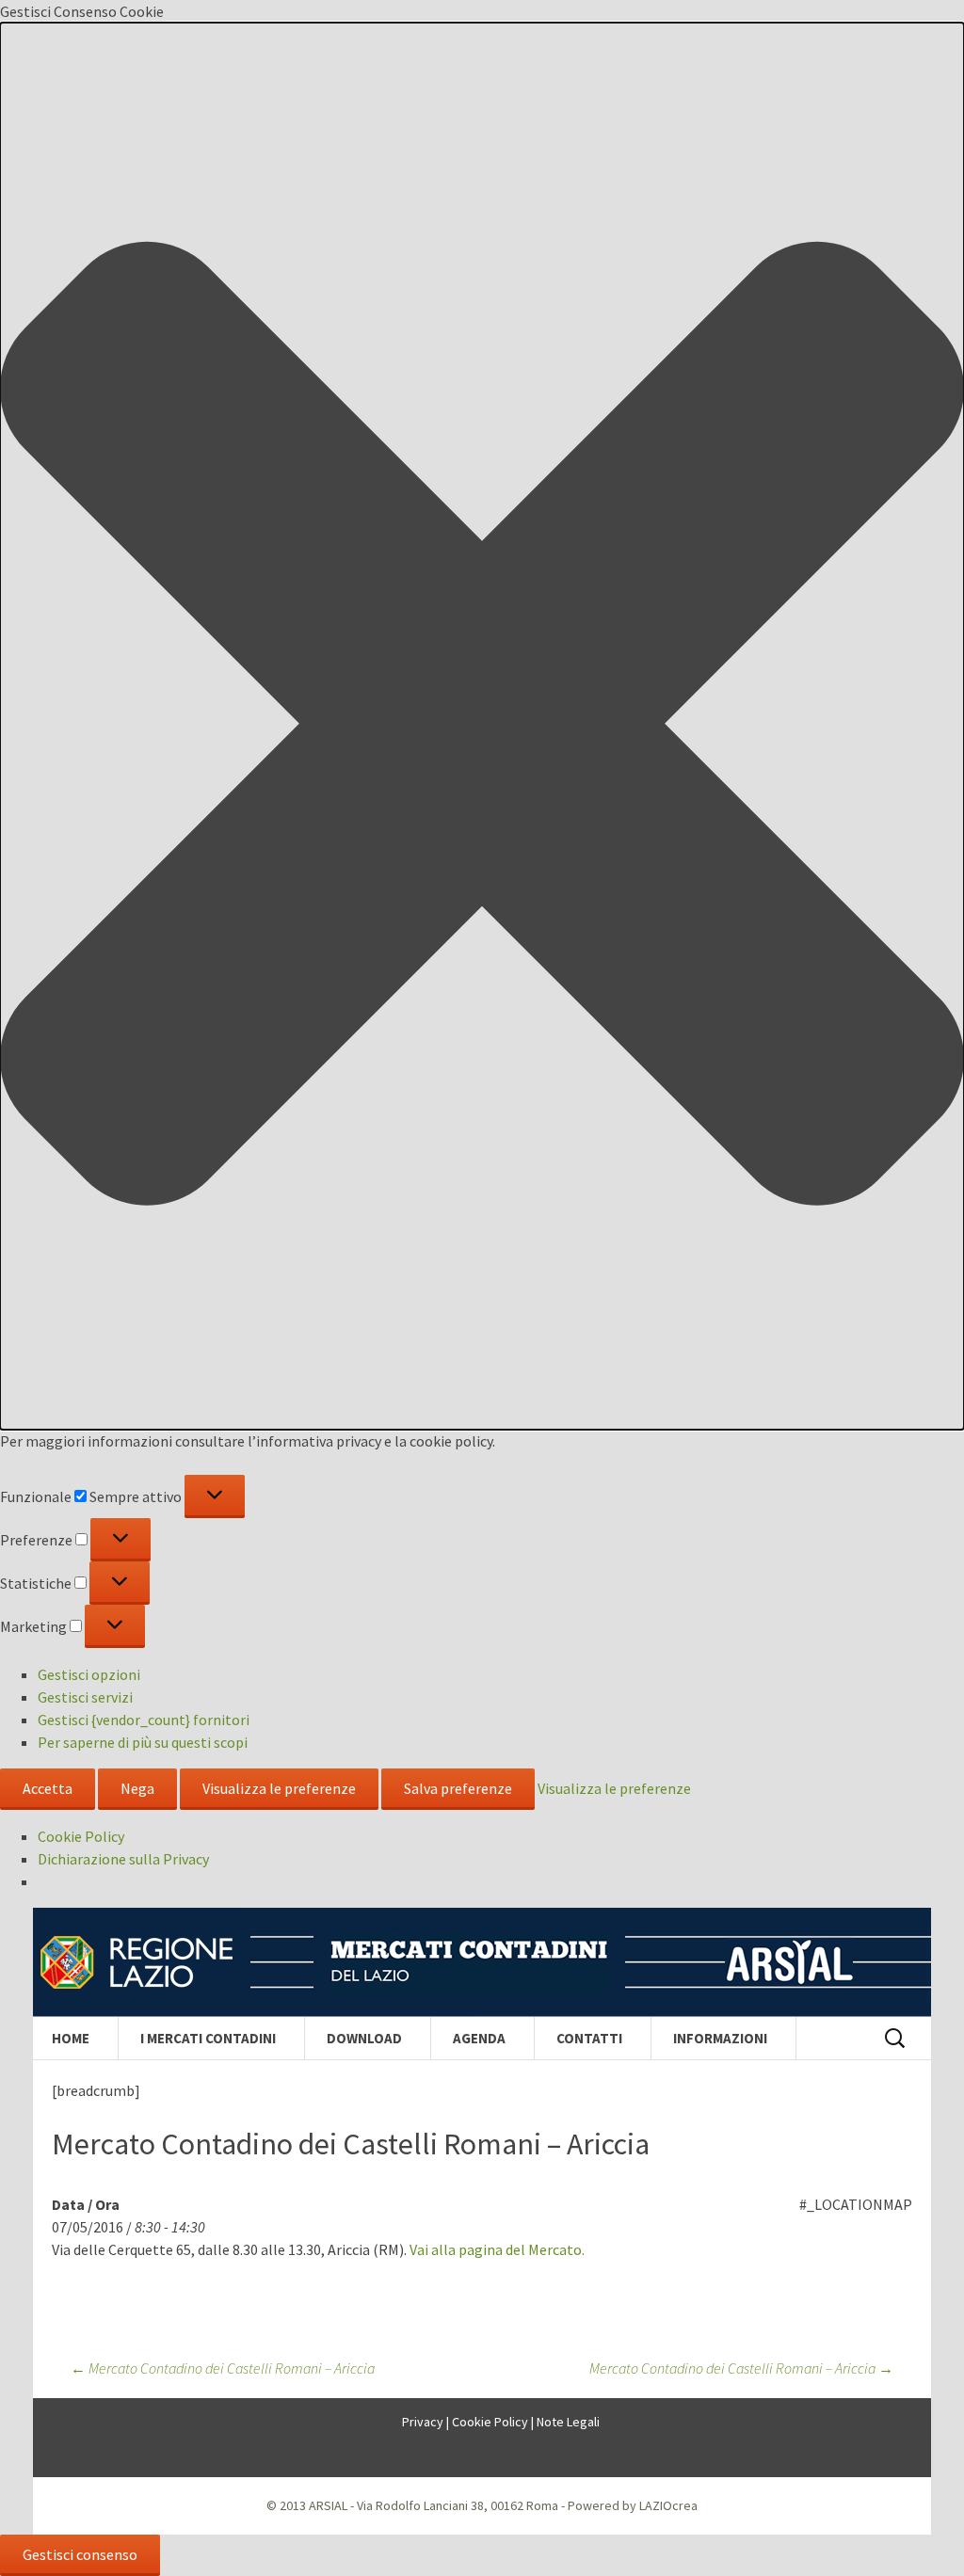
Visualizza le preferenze (279, 1788)
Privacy (423, 2422)
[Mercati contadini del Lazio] (482, 1962)
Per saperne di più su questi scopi (143, 1742)
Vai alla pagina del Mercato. (497, 2249)
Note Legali (568, 2422)
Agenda (479, 2038)
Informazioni (720, 2038)
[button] (482, 726)
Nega (137, 1788)
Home (71, 2038)
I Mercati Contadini (208, 2038)
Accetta (48, 1788)
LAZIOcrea (668, 2505)
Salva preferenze (458, 1788)
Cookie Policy (81, 1836)
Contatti (589, 2038)
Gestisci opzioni (89, 1674)
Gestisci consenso (80, 2554)
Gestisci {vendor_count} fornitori (144, 1720)
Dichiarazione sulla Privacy (123, 1859)
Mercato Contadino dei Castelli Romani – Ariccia (223, 2368)
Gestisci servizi (85, 1697)
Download (364, 2038)
